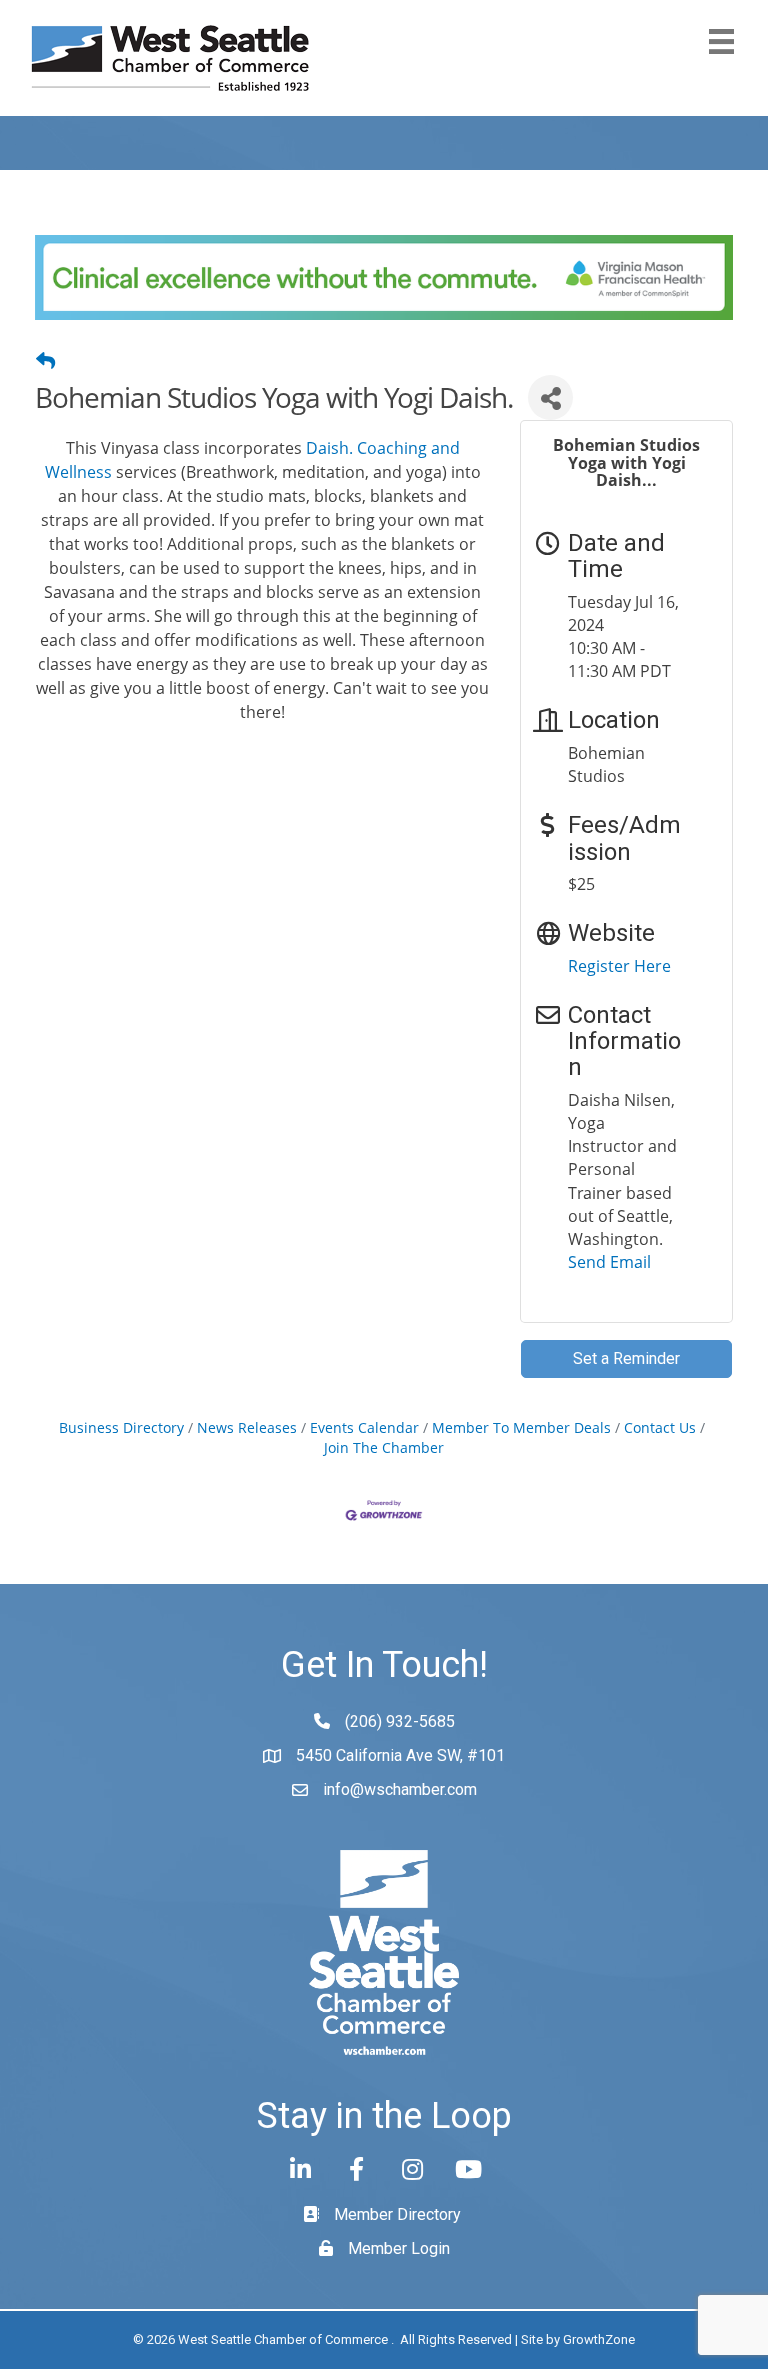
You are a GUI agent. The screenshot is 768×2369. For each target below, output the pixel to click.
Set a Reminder (626, 1358)
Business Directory (121, 1427)
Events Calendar (364, 1427)
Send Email (609, 1262)
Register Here (619, 966)
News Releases (247, 1427)
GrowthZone (599, 2339)
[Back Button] (45, 361)
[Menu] (721, 41)
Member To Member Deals (521, 1427)
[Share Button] (550, 397)
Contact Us (660, 1427)
